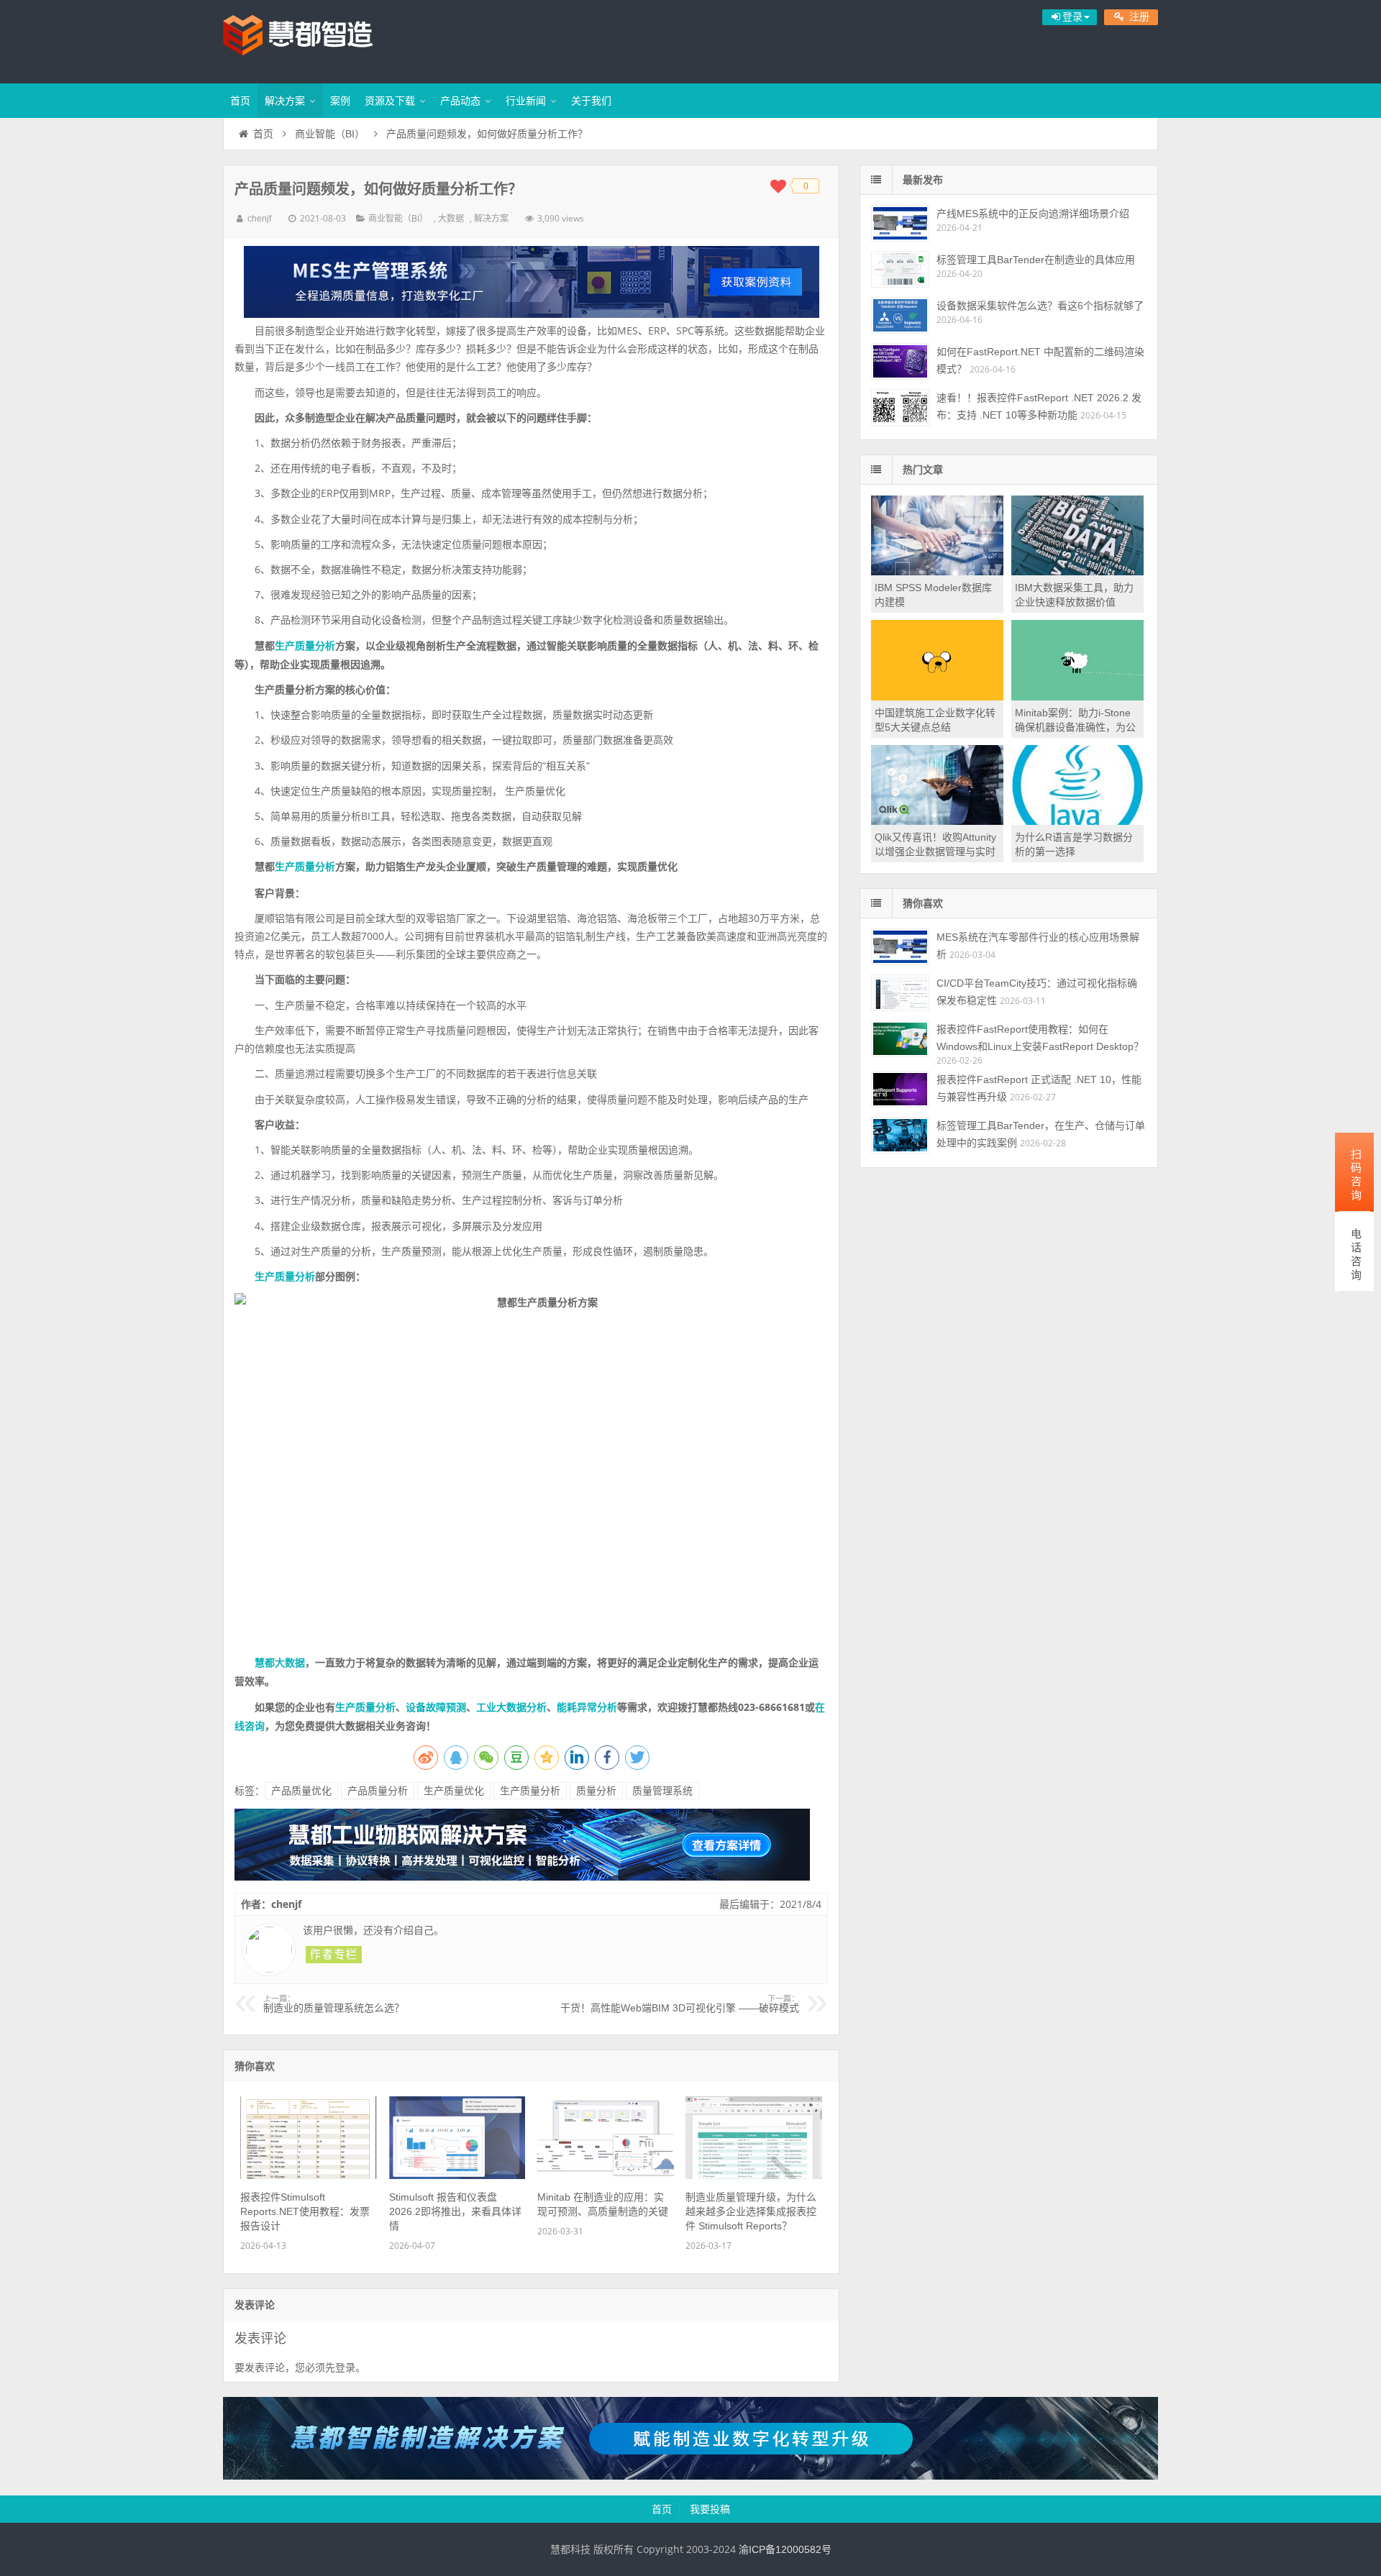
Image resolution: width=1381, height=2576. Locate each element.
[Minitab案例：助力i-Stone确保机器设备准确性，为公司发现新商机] (1077, 697)
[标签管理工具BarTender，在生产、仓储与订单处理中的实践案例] (900, 1135)
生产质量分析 (305, 646)
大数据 (451, 219)
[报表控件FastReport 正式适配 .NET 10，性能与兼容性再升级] (900, 1089)
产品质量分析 (378, 1791)
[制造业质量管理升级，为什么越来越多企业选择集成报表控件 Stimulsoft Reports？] (754, 2175)
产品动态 (460, 101)
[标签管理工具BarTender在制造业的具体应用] (900, 269)
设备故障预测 (436, 1707)
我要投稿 (710, 2509)
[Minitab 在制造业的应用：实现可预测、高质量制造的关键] (606, 2175)
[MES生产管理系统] (531, 282)
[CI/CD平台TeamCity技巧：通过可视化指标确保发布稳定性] (900, 993)
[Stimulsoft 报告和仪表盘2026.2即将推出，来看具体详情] (457, 2175)
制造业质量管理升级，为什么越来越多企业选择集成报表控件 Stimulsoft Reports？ (751, 2211)
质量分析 (596, 1791)
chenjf (259, 219)
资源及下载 (390, 101)
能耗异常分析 (587, 1707)
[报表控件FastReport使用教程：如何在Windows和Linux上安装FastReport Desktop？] (900, 1039)
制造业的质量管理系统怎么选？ (334, 2004)
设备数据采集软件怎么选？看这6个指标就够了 (1040, 306)
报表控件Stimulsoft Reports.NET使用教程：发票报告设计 (305, 2211)
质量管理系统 (662, 1791)
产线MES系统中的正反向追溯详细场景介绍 (1033, 214)
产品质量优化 (301, 1791)
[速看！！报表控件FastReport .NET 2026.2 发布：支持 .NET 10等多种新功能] (900, 407)
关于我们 (591, 101)
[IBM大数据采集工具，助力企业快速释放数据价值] (1077, 572)
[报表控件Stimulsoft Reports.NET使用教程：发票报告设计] (309, 2175)
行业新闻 (526, 101)
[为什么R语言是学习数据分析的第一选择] (1077, 821)
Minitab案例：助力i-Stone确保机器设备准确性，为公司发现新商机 (1075, 727)
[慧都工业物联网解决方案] (522, 1877)
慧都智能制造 (316, 40)
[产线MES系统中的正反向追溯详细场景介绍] (900, 223)
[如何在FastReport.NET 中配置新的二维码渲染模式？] (900, 361)
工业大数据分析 (511, 1707)
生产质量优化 (454, 1791)
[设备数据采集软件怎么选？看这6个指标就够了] (900, 315)
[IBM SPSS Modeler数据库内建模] (937, 572)
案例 (340, 101)
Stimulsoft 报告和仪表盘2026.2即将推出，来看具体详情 (455, 2211)
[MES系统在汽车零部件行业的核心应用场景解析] (900, 947)
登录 (345, 2367)
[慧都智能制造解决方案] (690, 2476)
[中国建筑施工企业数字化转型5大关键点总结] (937, 697)
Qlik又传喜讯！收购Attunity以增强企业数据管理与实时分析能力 (935, 851)
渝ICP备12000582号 (785, 2549)
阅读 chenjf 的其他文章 (334, 1955)
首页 (240, 101)
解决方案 (285, 101)
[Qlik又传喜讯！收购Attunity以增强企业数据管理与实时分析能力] (937, 821)
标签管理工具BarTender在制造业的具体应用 (1036, 260)
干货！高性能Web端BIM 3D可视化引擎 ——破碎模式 (680, 2004)
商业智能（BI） (330, 134)
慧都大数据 (280, 1663)
